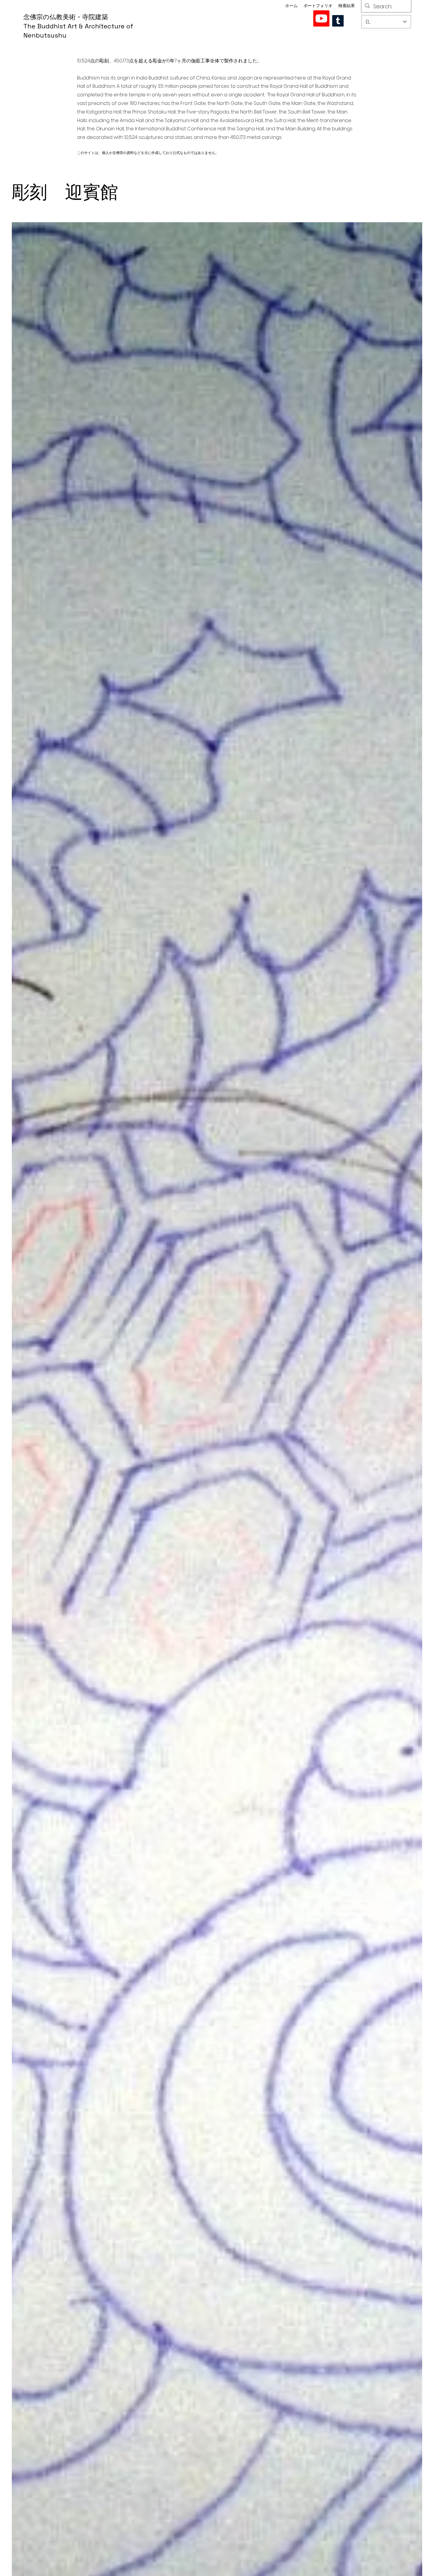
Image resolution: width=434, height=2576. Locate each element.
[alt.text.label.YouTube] (321, 18)
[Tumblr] (338, 21)
